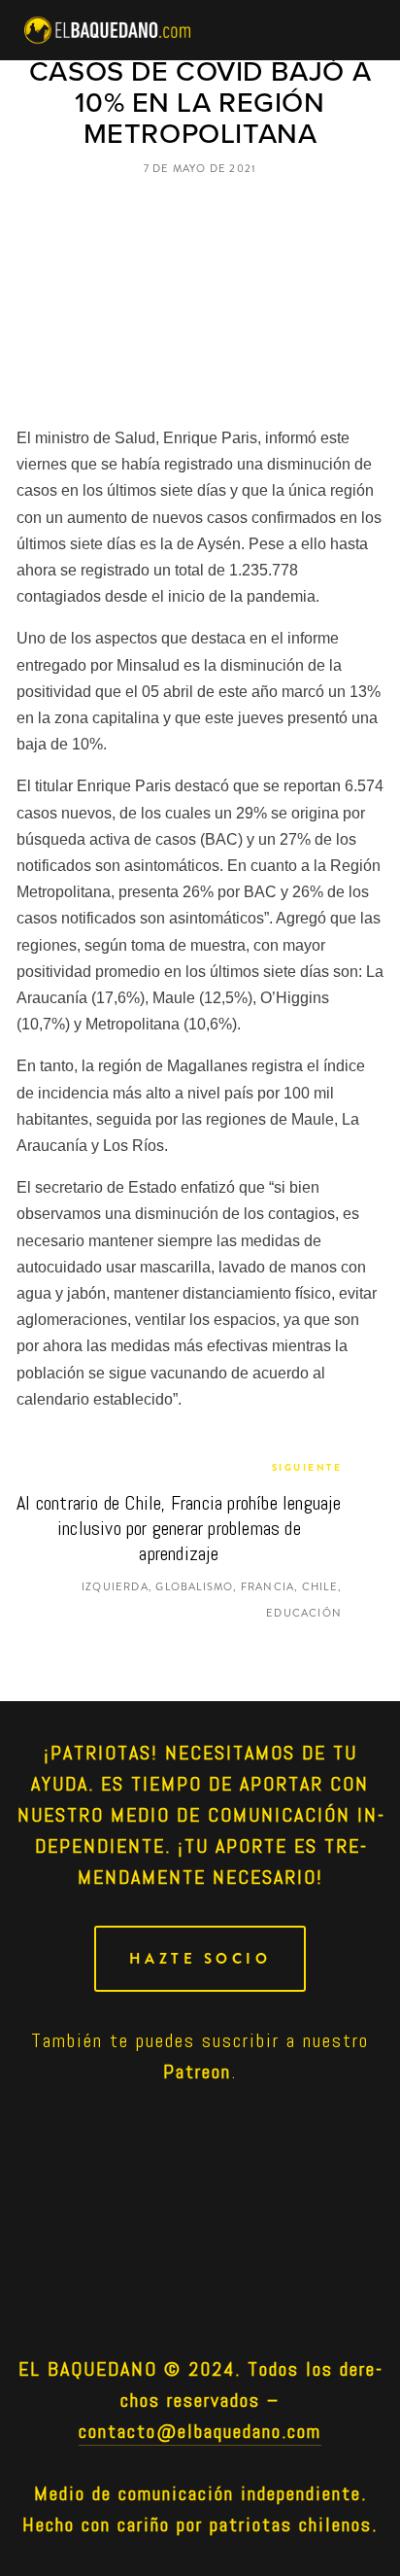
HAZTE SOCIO (200, 1959)
